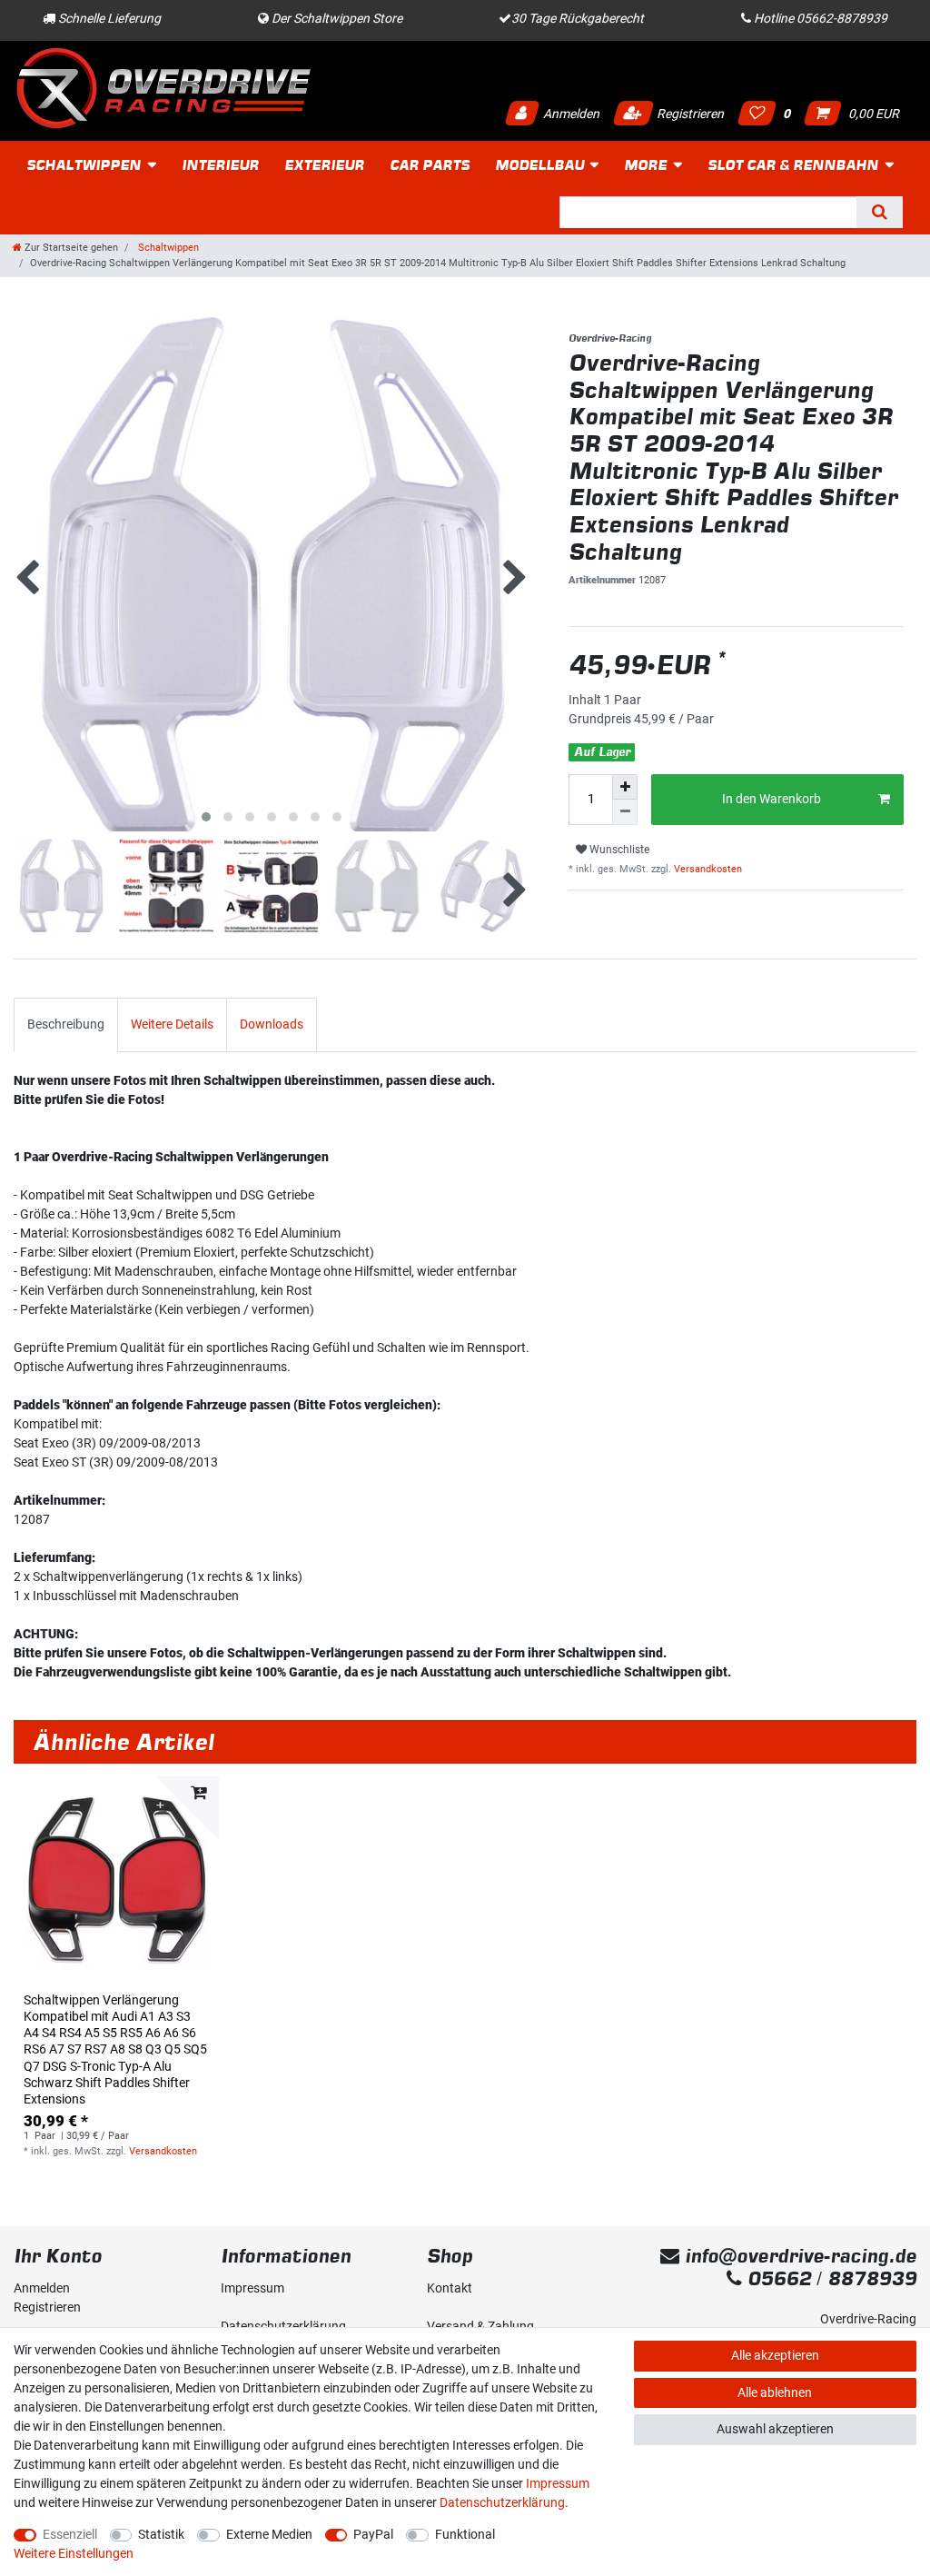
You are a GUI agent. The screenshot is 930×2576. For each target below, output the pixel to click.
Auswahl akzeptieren (775, 2429)
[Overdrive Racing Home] (163, 88)
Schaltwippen (84, 165)
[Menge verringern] (625, 812)
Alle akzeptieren (775, 2355)
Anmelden (570, 114)
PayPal (373, 2534)
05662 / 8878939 (829, 2278)
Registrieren (689, 114)
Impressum (252, 2288)
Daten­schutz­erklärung (502, 2502)
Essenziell (70, 2534)
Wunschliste (618, 850)
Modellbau (539, 165)
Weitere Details (172, 1024)
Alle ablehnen (775, 2392)
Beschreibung (66, 1024)
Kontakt (450, 2288)
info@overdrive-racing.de (798, 2256)
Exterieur (324, 165)
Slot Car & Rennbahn (793, 165)
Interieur (220, 165)
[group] (116, 1879)
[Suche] (880, 212)
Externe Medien (269, 2534)
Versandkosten (707, 869)
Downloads (272, 1024)
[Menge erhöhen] (625, 787)
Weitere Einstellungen (74, 2553)
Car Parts (430, 165)
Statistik (161, 2534)
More (645, 165)
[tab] (66, 1024)
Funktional (465, 2534)
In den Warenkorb (772, 799)
